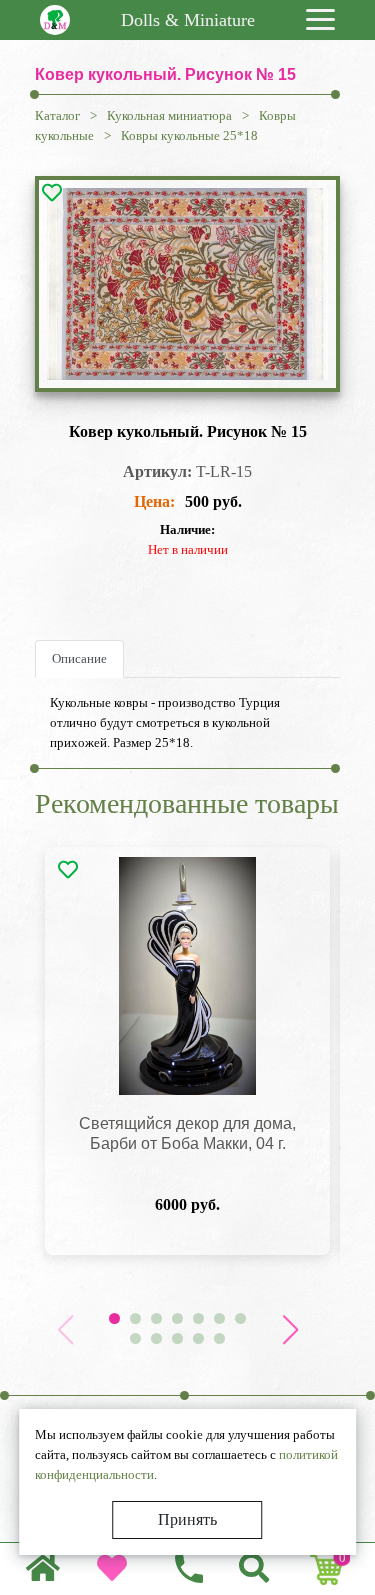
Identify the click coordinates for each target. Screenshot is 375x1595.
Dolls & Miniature (188, 20)
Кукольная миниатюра (169, 115)
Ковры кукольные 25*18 (189, 135)
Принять (187, 1519)
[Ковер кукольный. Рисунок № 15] (187, 284)
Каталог (57, 115)
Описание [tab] (79, 658)
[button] (290, 1330)
